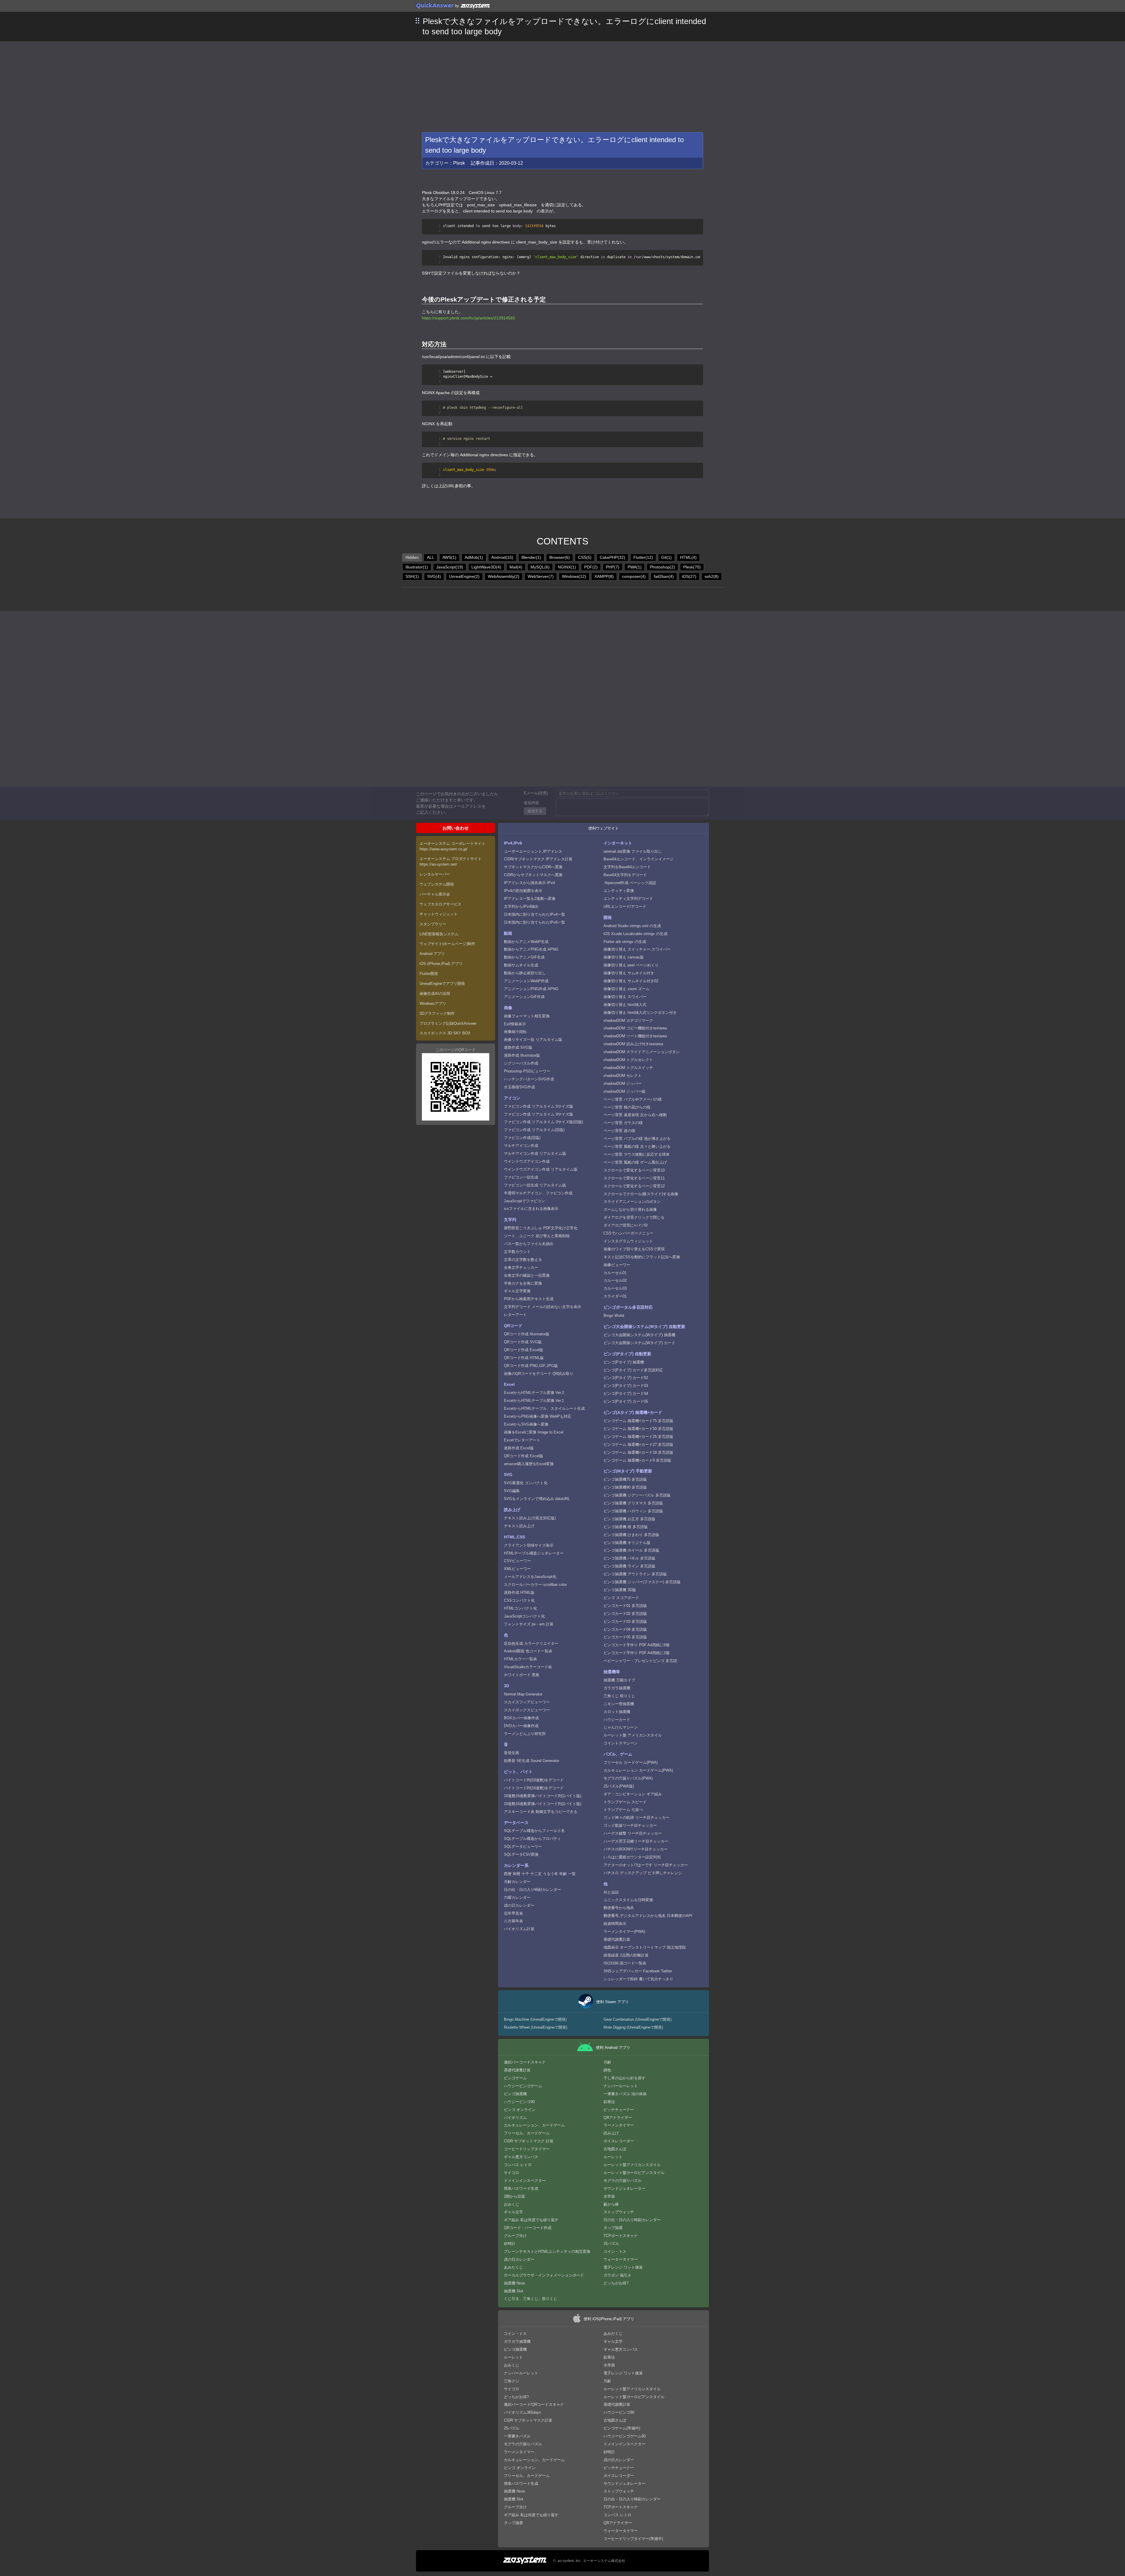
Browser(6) (560, 557)
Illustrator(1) (417, 567)
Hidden (412, 557)
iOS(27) (689, 576)
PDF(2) (591, 567)
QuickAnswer (435, 5)
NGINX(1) (567, 567)
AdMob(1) (474, 557)
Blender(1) (531, 557)
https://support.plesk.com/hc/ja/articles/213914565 (468, 318)
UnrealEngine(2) (464, 576)
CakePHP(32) (612, 557)
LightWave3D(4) (486, 567)
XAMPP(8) (604, 576)
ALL (431, 557)
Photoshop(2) (662, 567)
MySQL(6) (540, 567)
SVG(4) (434, 576)
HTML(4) (688, 557)
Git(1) (667, 557)
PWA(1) (635, 567)
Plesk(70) (692, 567)
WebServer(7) (541, 576)
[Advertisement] (562, 85)
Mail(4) (516, 567)
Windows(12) (574, 576)
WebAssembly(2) (504, 576)
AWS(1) (449, 557)
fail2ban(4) (664, 576)
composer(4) (634, 576)
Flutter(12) (643, 557)
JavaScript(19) (450, 567)
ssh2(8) (712, 576)
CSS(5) (585, 557)
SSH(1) (412, 576)
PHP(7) (613, 567)
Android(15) (502, 557)
